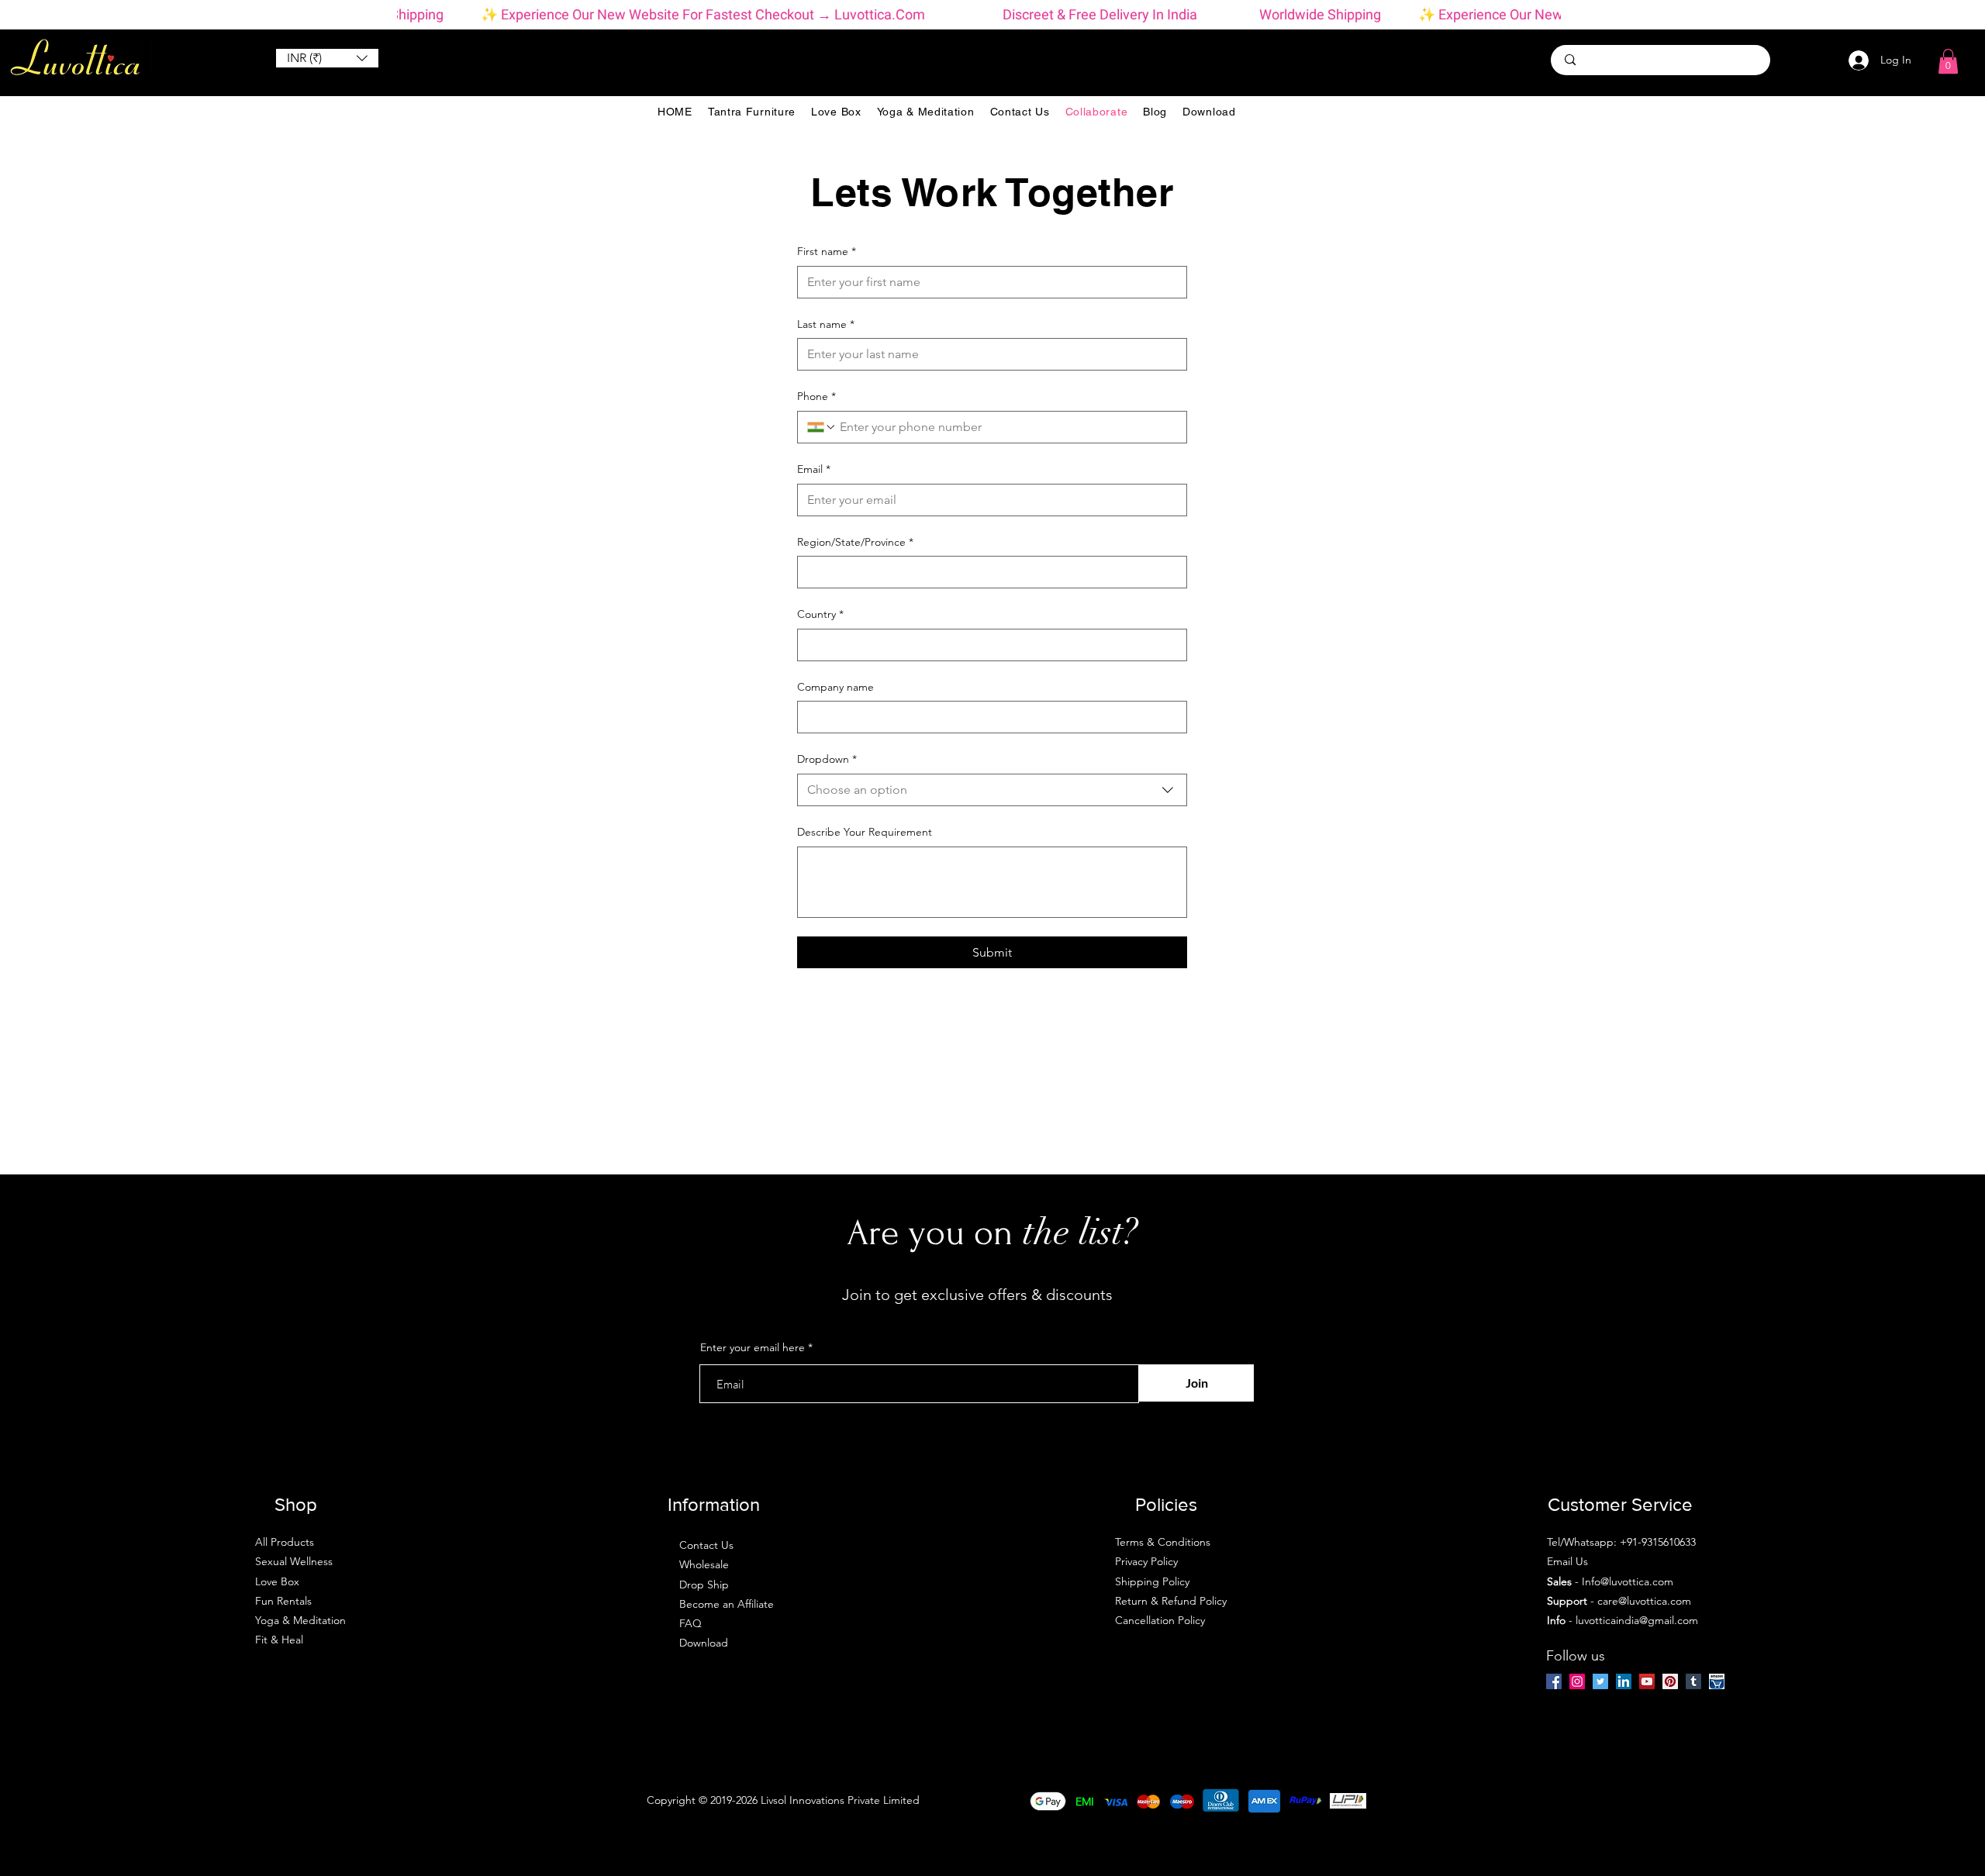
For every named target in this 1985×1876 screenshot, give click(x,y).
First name (827, 251)
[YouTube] (1647, 1681)
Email (814, 469)
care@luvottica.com (1644, 1601)
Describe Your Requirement (865, 832)
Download (704, 1643)
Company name (835, 687)
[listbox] (327, 58)
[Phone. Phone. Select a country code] (822, 427)
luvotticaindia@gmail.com (1637, 1620)
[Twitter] (1600, 1681)
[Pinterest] (1670, 1681)
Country (820, 614)
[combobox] (992, 790)
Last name (826, 324)
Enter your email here (753, 1347)
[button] (327, 58)
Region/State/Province (855, 542)
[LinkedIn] (1624, 1681)
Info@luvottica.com (1628, 1581)
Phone (816, 396)
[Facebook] (1554, 1681)
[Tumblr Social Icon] (1693, 1681)
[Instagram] (1577, 1681)
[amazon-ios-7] (1717, 1681)
